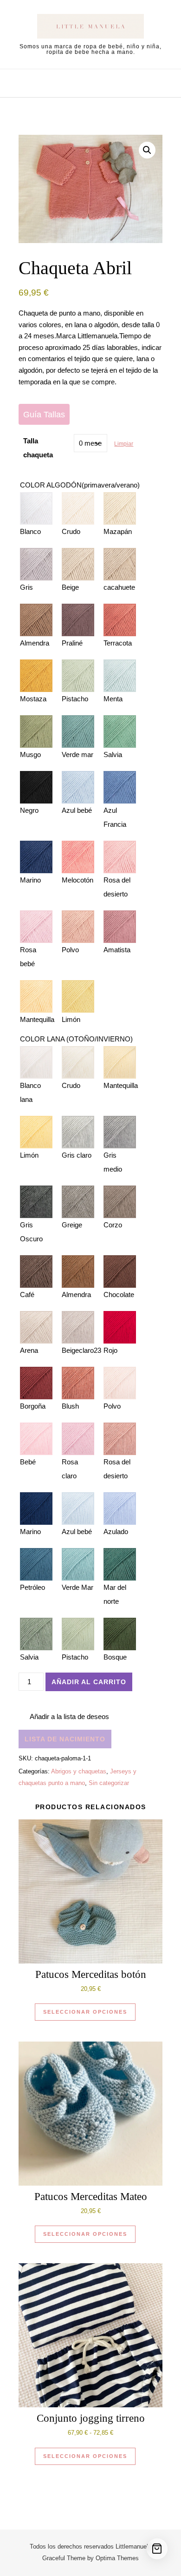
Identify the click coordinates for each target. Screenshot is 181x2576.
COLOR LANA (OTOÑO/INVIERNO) (76, 1039)
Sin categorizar (109, 1783)
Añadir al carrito (89, 1682)
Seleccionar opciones (85, 2012)
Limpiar (124, 444)
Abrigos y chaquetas (79, 1771)
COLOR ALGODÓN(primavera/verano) (80, 485)
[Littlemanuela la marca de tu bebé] (90, 28)
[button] (147, 150)
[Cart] (157, 2549)
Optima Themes (117, 2558)
